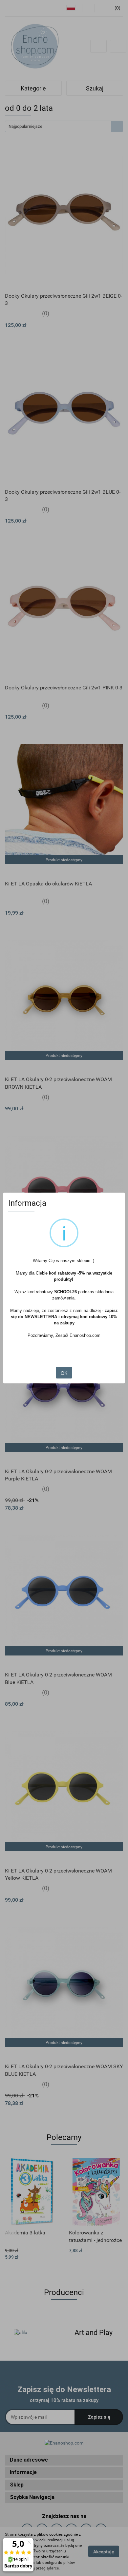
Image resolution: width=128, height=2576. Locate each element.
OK (64, 1373)
